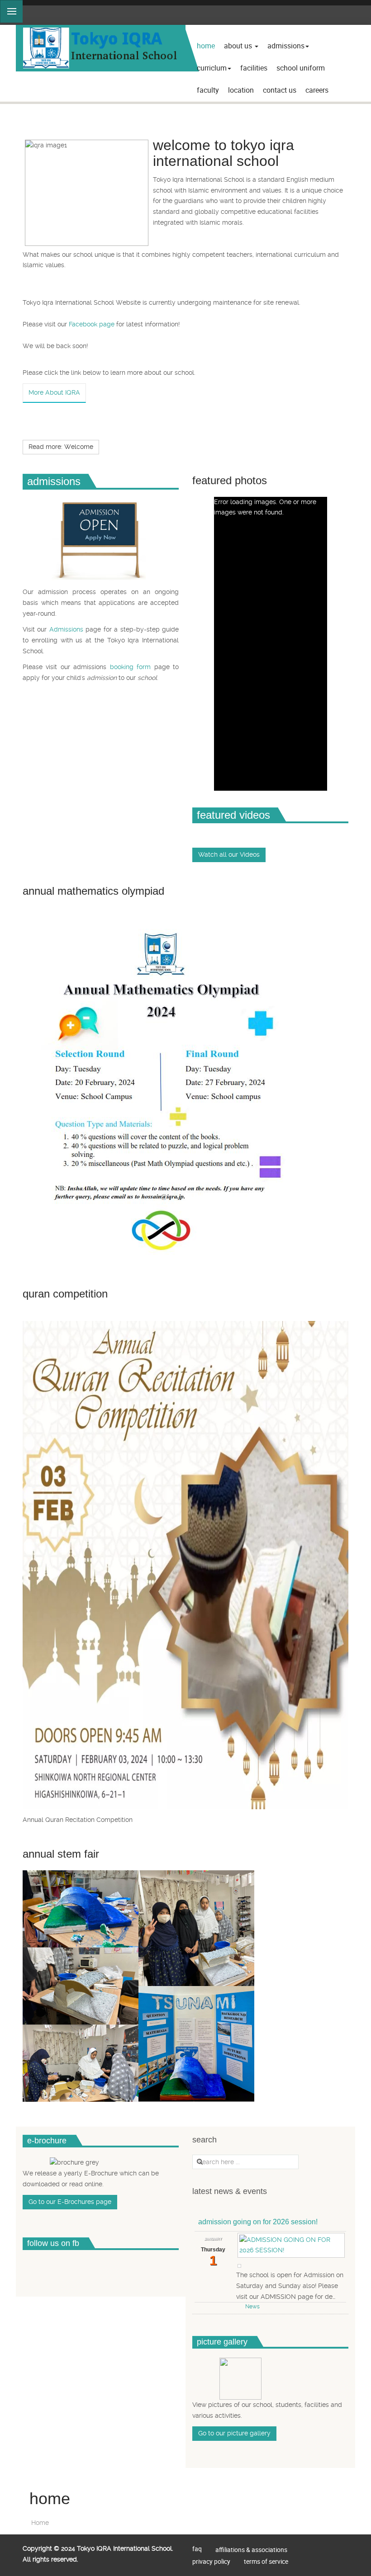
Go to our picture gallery (234, 2433)
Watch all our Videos (229, 854)
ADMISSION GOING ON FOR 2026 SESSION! (258, 2222)
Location (241, 90)
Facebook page (92, 324)
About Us (239, 46)
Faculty (208, 90)
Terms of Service (266, 2561)
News (252, 2307)
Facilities (254, 68)
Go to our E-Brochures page (70, 2202)
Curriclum (212, 68)
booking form (132, 667)
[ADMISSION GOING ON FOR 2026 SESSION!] (291, 2244)
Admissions (286, 46)
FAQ (197, 2549)
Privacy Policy (211, 2561)
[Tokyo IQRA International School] (101, 48)
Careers (317, 90)
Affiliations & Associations (251, 2550)
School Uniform (301, 68)
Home (206, 46)
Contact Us (280, 90)
